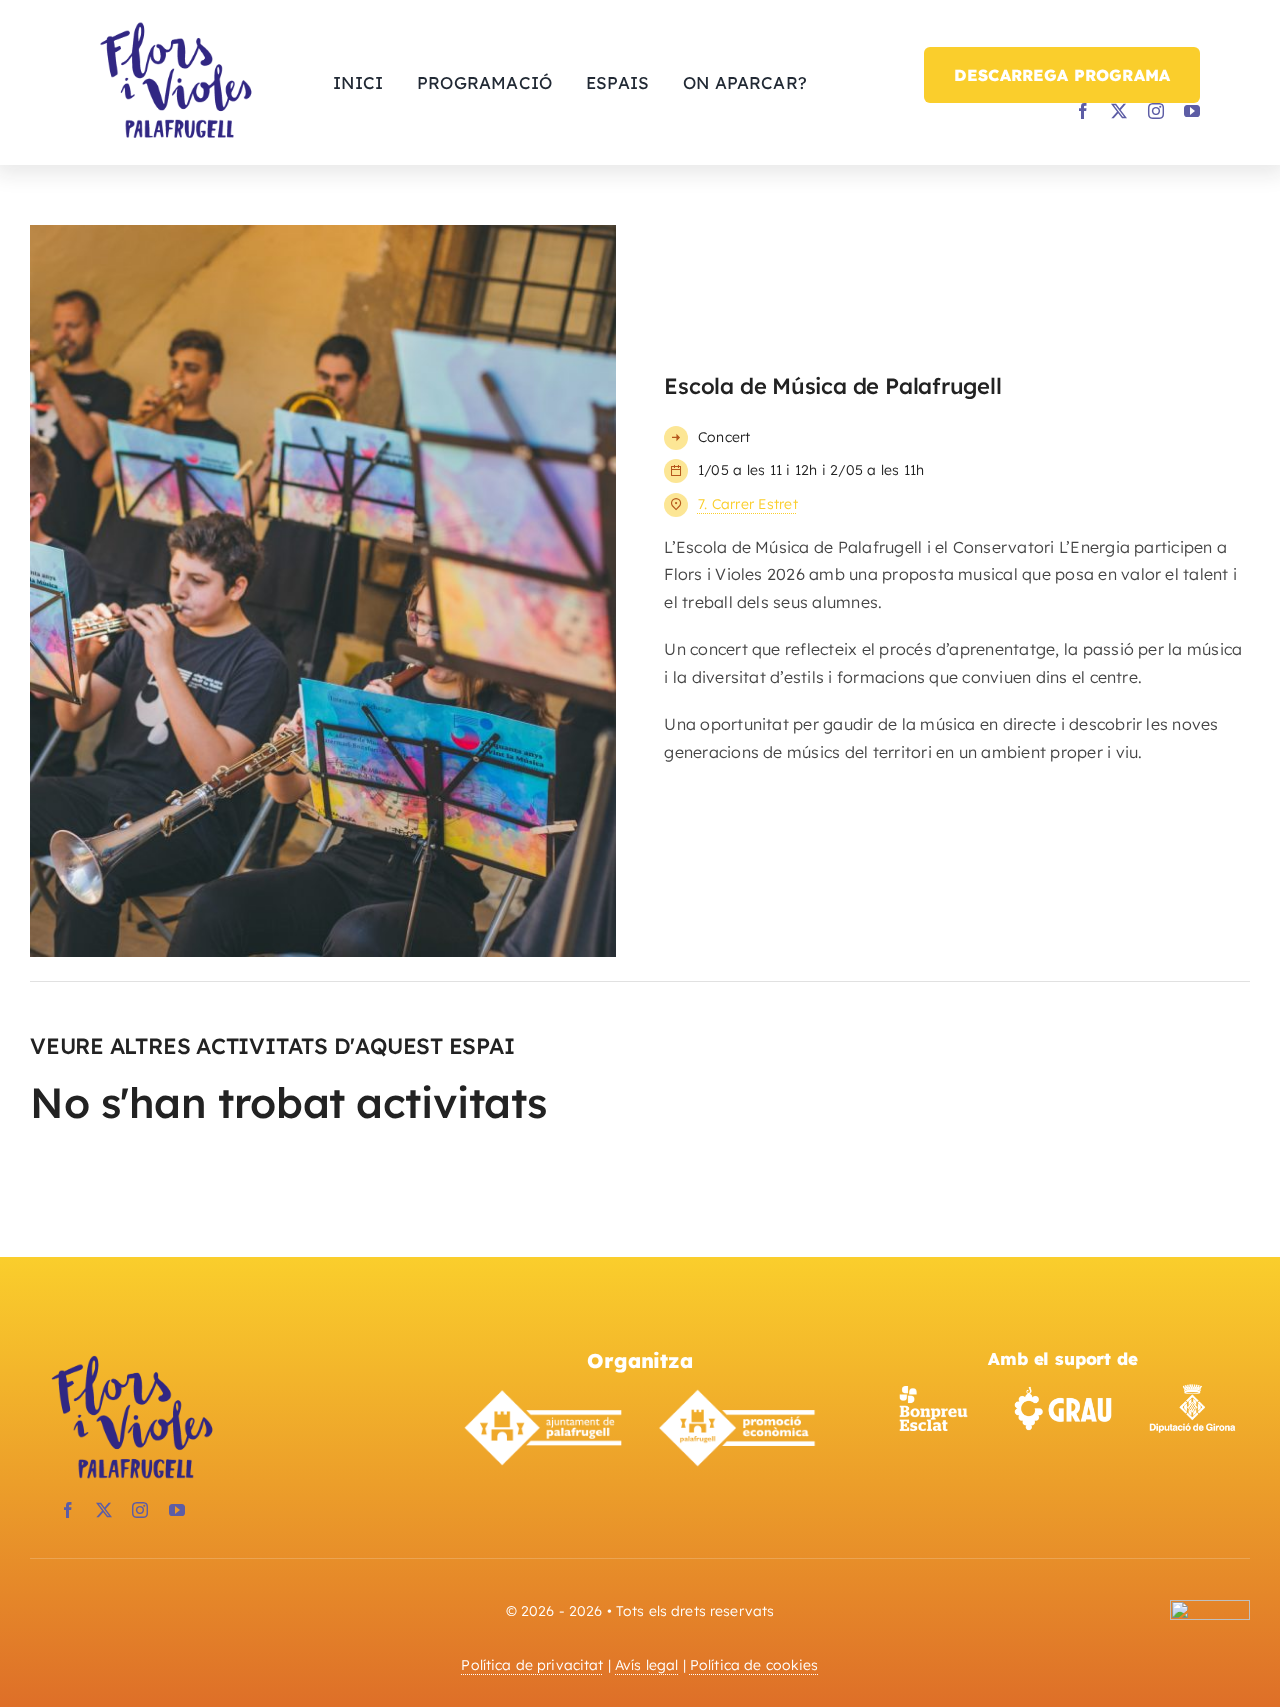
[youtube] (1192, 111)
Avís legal (646, 1665)
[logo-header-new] (130, 1357)
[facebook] (1083, 111)
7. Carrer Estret (748, 504)
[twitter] (1119, 111)
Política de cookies (754, 1665)
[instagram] (1156, 111)
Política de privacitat (532, 1665)
